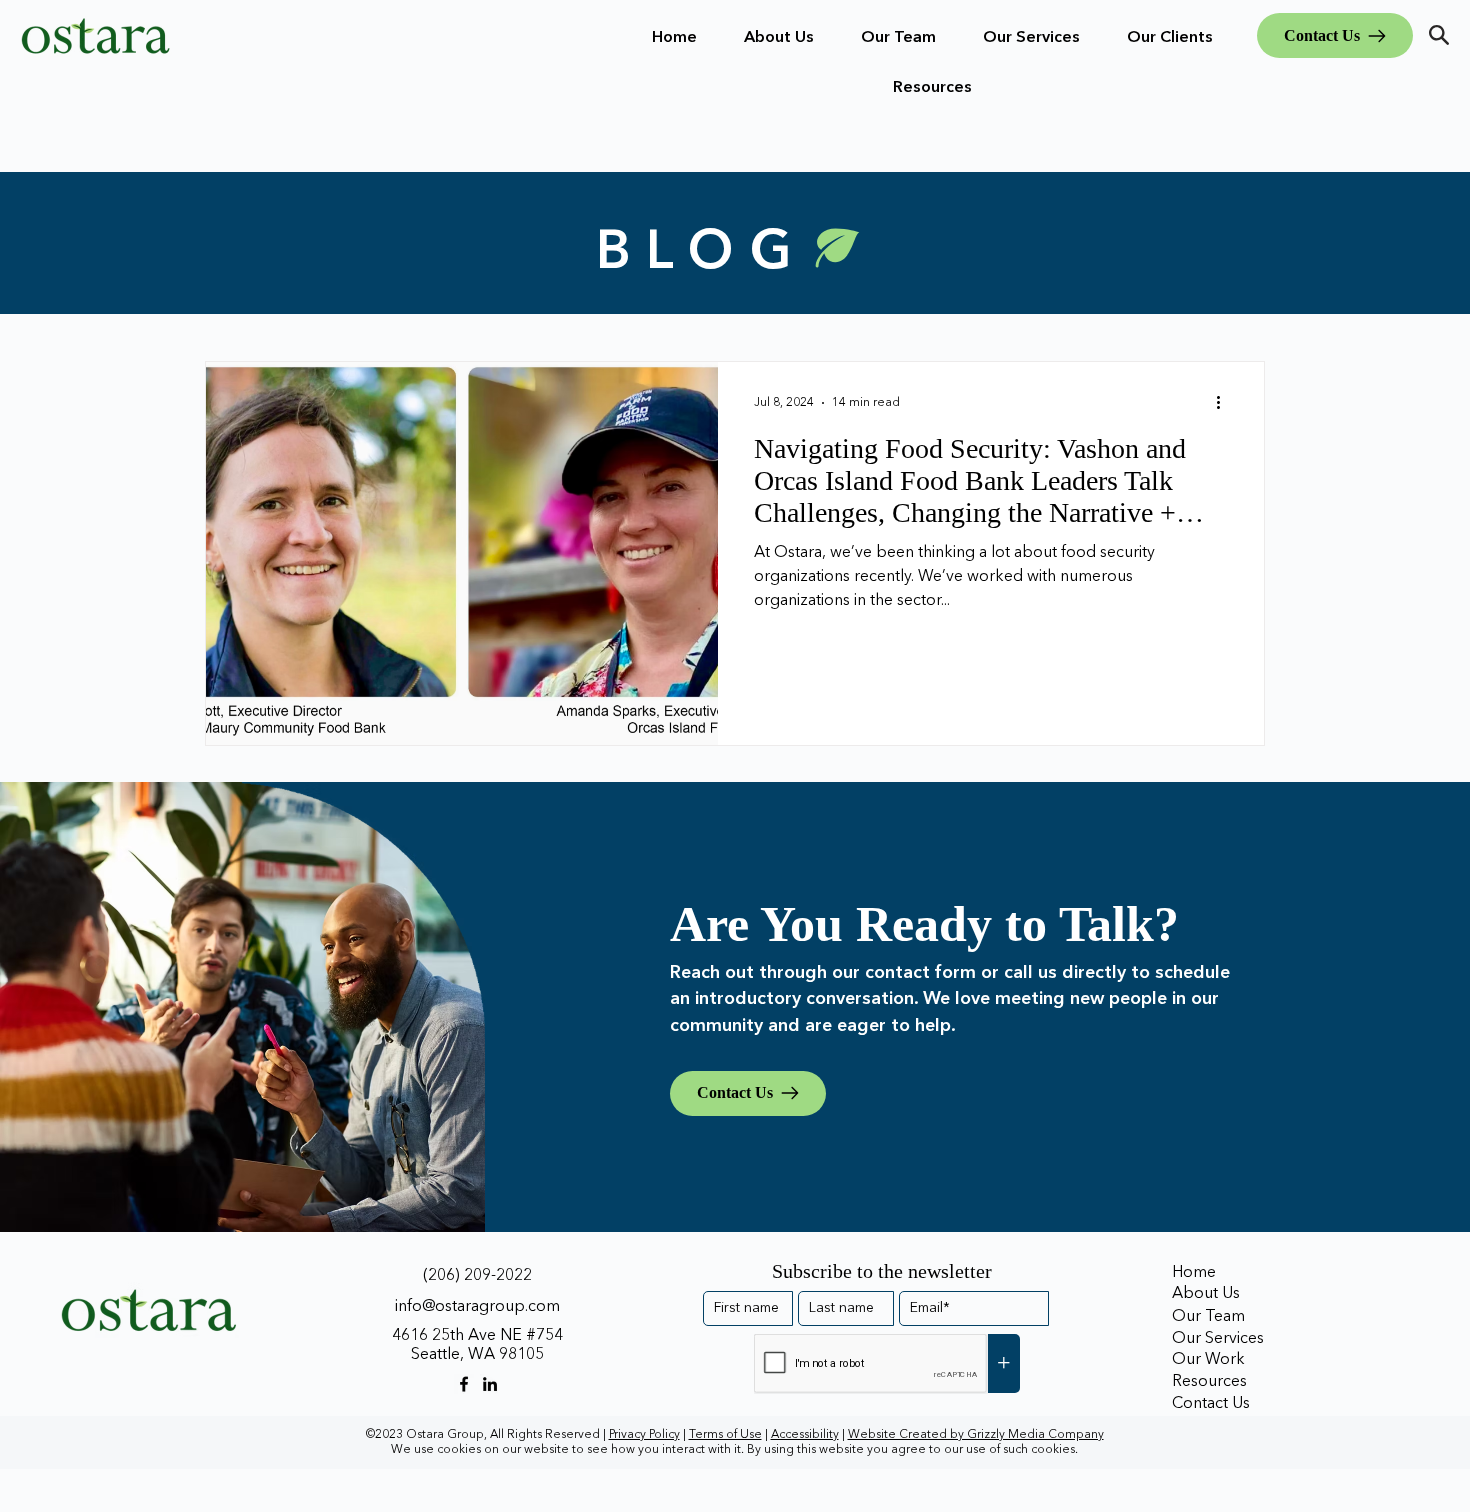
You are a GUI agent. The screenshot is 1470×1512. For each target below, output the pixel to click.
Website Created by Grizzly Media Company (976, 1435)
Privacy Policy (644, 1435)
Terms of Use (725, 1435)
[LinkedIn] (490, 1384)
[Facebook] (464, 1384)
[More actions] (1225, 403)
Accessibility (805, 1435)
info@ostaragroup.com (477, 1307)
